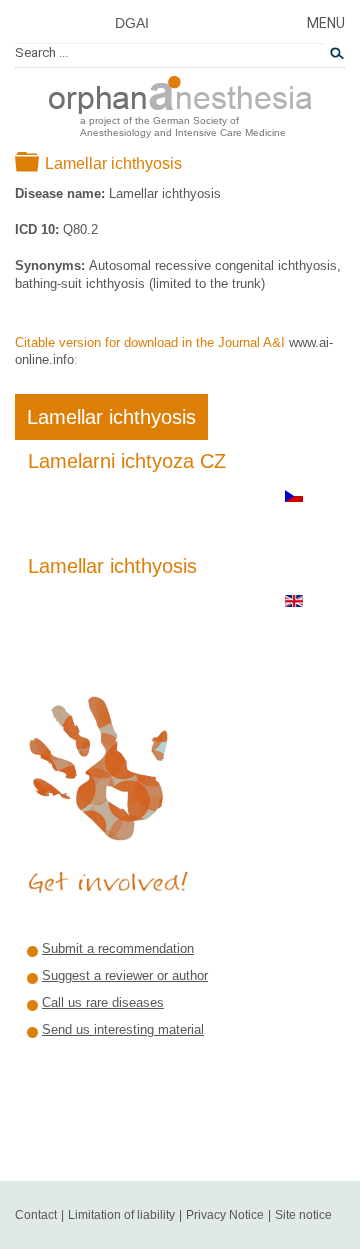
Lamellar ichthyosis (111, 417)
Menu (326, 23)
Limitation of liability (121, 1215)
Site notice (303, 1215)
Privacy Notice (225, 1215)
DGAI (132, 23)
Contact (36, 1215)
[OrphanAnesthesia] (180, 91)
